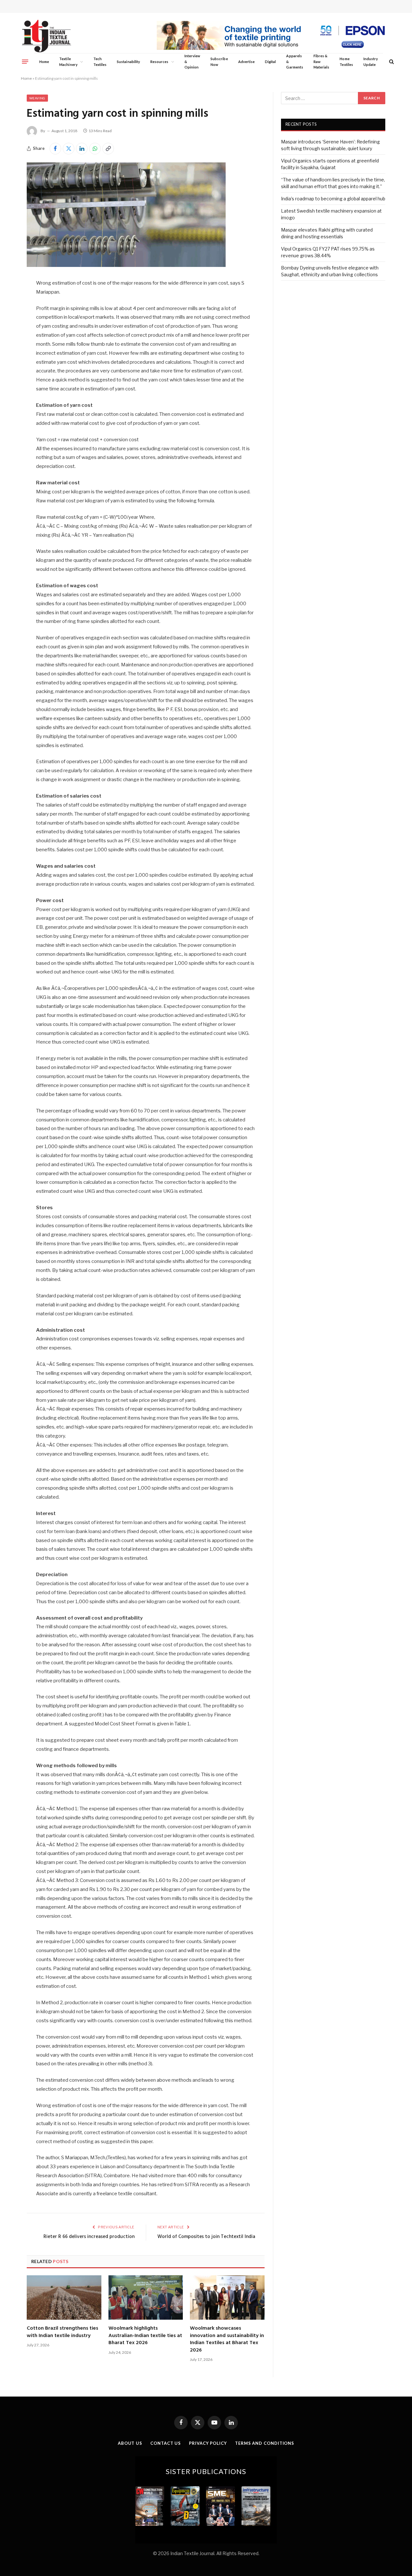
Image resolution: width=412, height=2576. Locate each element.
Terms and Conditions (265, 2443)
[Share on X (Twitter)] (69, 149)
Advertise (247, 62)
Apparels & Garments (295, 61)
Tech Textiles (100, 62)
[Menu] (25, 61)
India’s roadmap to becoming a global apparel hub (333, 199)
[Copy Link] (108, 149)
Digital (270, 62)
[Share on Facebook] (55, 149)
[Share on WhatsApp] (95, 149)
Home (44, 62)
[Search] (391, 62)
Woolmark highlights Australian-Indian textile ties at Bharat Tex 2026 (145, 2336)
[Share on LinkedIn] (82, 149)
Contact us (166, 2443)
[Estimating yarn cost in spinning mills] (126, 265)
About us (130, 2443)
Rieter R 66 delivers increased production (89, 2237)
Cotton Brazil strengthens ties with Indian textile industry (62, 2332)
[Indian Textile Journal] (47, 36)
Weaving (37, 98)
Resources (159, 62)
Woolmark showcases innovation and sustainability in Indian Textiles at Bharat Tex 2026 (227, 2339)
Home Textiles (346, 62)
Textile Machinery (68, 62)
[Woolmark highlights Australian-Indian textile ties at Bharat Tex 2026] (146, 2297)
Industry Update (371, 62)
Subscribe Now (219, 62)
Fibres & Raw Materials (322, 61)
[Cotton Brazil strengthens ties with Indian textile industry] (64, 2297)
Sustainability (128, 62)
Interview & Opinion (192, 61)
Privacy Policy (208, 2443)
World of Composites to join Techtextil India (206, 2237)
